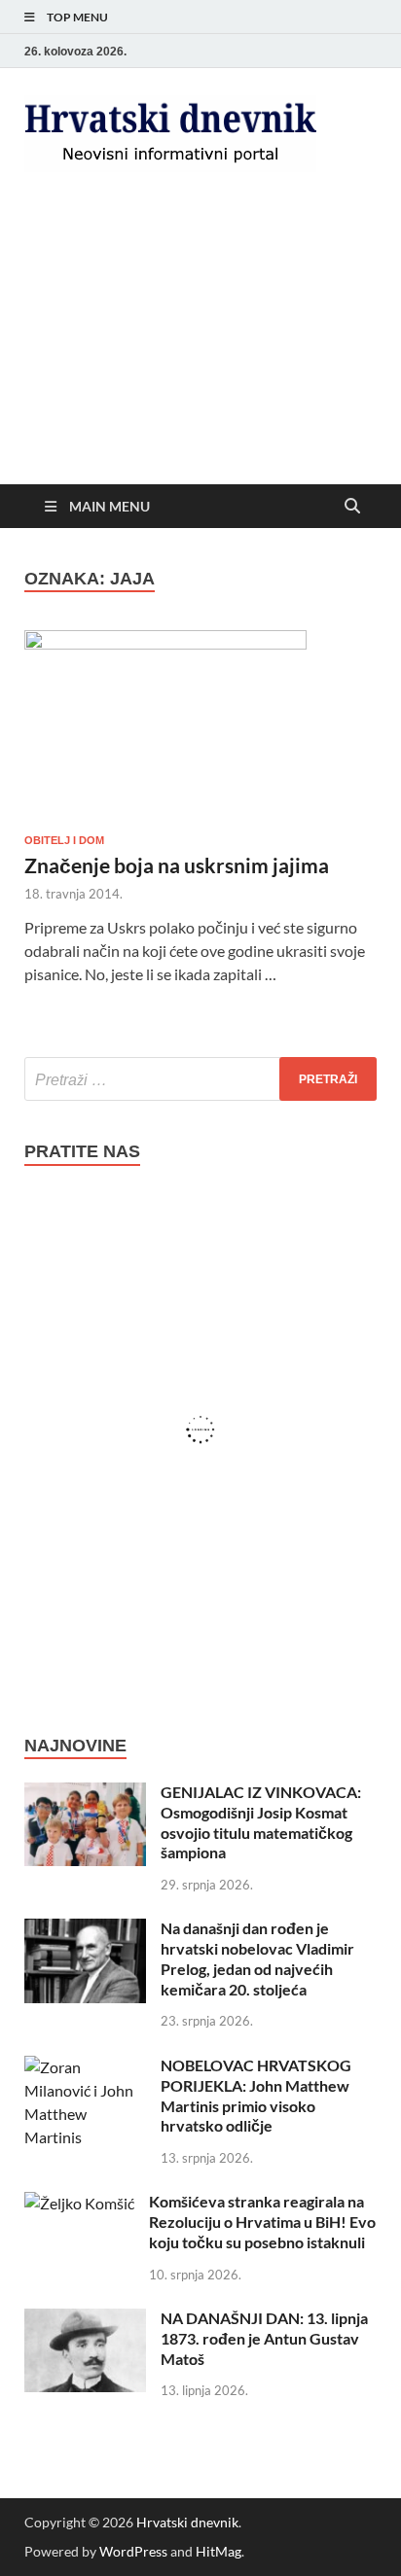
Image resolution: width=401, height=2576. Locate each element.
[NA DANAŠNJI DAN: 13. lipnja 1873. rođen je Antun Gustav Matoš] (85, 2320)
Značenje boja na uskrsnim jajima (177, 865)
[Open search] (352, 507)
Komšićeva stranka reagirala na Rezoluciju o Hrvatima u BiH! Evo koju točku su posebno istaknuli (262, 2222)
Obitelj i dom (64, 840)
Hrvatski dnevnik (187, 2522)
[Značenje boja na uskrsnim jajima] (200, 724)
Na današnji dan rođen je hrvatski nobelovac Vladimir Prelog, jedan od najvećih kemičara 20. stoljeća (257, 1958)
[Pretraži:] (200, 1079)
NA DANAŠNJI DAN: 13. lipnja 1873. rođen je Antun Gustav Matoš (264, 2338)
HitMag (219, 2551)
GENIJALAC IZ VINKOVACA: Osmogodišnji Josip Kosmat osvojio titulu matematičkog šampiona (261, 1822)
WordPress (133, 2551)
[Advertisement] (200, 345)
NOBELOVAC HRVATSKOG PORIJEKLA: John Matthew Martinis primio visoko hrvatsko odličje (256, 2095)
